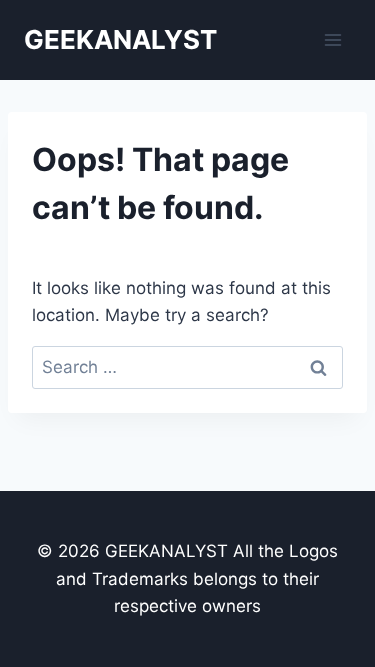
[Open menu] (332, 39)
